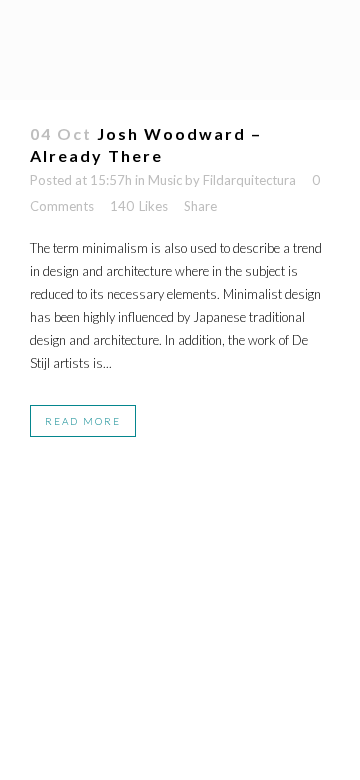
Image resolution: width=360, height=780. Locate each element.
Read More (83, 421)
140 (139, 206)
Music (165, 180)
